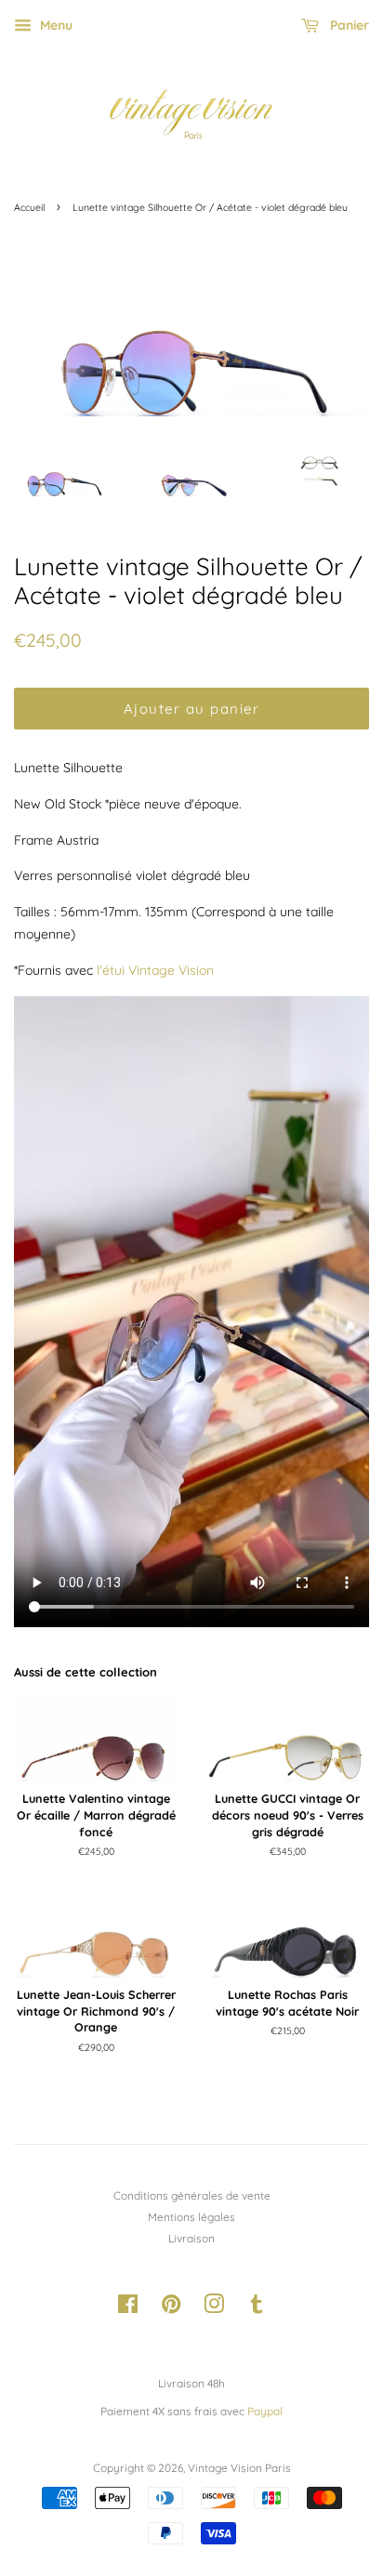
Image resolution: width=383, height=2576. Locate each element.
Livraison (191, 2238)
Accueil (29, 207)
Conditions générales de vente (192, 2195)
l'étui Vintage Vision (155, 970)
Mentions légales (191, 2217)
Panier (348, 25)
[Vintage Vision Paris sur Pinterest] (171, 2308)
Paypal (265, 2411)
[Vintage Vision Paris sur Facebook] (128, 2308)
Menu (54, 25)
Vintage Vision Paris (239, 2468)
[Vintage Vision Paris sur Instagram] (214, 2308)
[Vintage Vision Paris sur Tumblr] (257, 2308)
